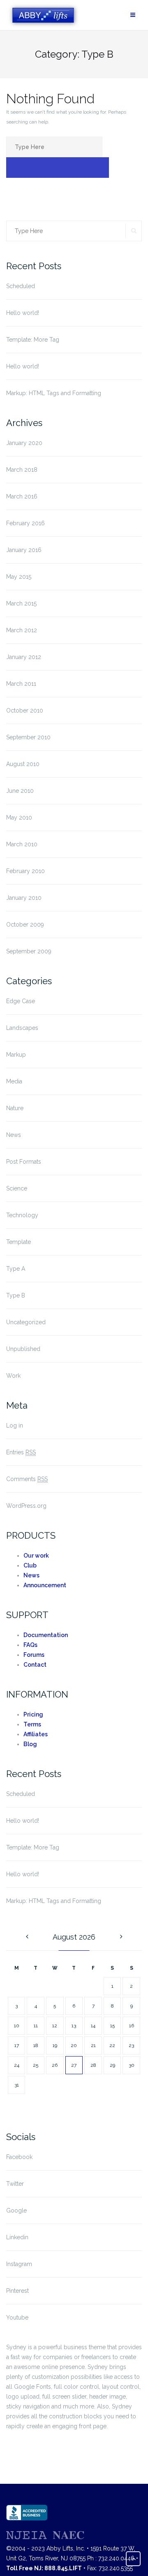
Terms (32, 1724)
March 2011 (21, 684)
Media (14, 1081)
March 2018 (22, 470)
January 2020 (24, 443)
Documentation (46, 1635)
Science (17, 1188)
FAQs (30, 1645)
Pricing (33, 1714)
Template (18, 1242)
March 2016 (22, 496)
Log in (15, 1425)
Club (30, 1565)
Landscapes (22, 1028)
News (14, 1135)
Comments (27, 1479)
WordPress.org (26, 1506)
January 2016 (24, 550)
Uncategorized (26, 1322)
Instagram (19, 2264)
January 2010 (24, 898)
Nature (15, 1108)
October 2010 (25, 710)
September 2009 (29, 951)
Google (16, 2210)
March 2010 (22, 844)
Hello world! (23, 313)
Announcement (45, 1585)
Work (13, 1376)
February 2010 (25, 871)
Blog (30, 1744)
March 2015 (21, 603)
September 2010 (28, 737)
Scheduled (21, 286)
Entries (21, 1452)
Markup (16, 1055)
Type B (16, 1295)
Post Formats (24, 1162)
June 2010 (20, 791)
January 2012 (24, 657)
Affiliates (36, 1734)
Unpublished (23, 1349)
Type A (16, 1269)
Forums (34, 1655)
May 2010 (19, 818)
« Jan (26, 1937)
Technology (22, 1215)
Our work (36, 1556)
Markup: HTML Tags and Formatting (54, 393)
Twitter (15, 2184)
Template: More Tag (33, 340)
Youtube (17, 2317)
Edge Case (21, 1001)
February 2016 (25, 523)
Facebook (19, 2157)
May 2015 (19, 577)
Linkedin (17, 2237)
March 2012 (22, 630)
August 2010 (23, 764)
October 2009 (25, 925)
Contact (35, 1665)
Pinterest (17, 2291)
